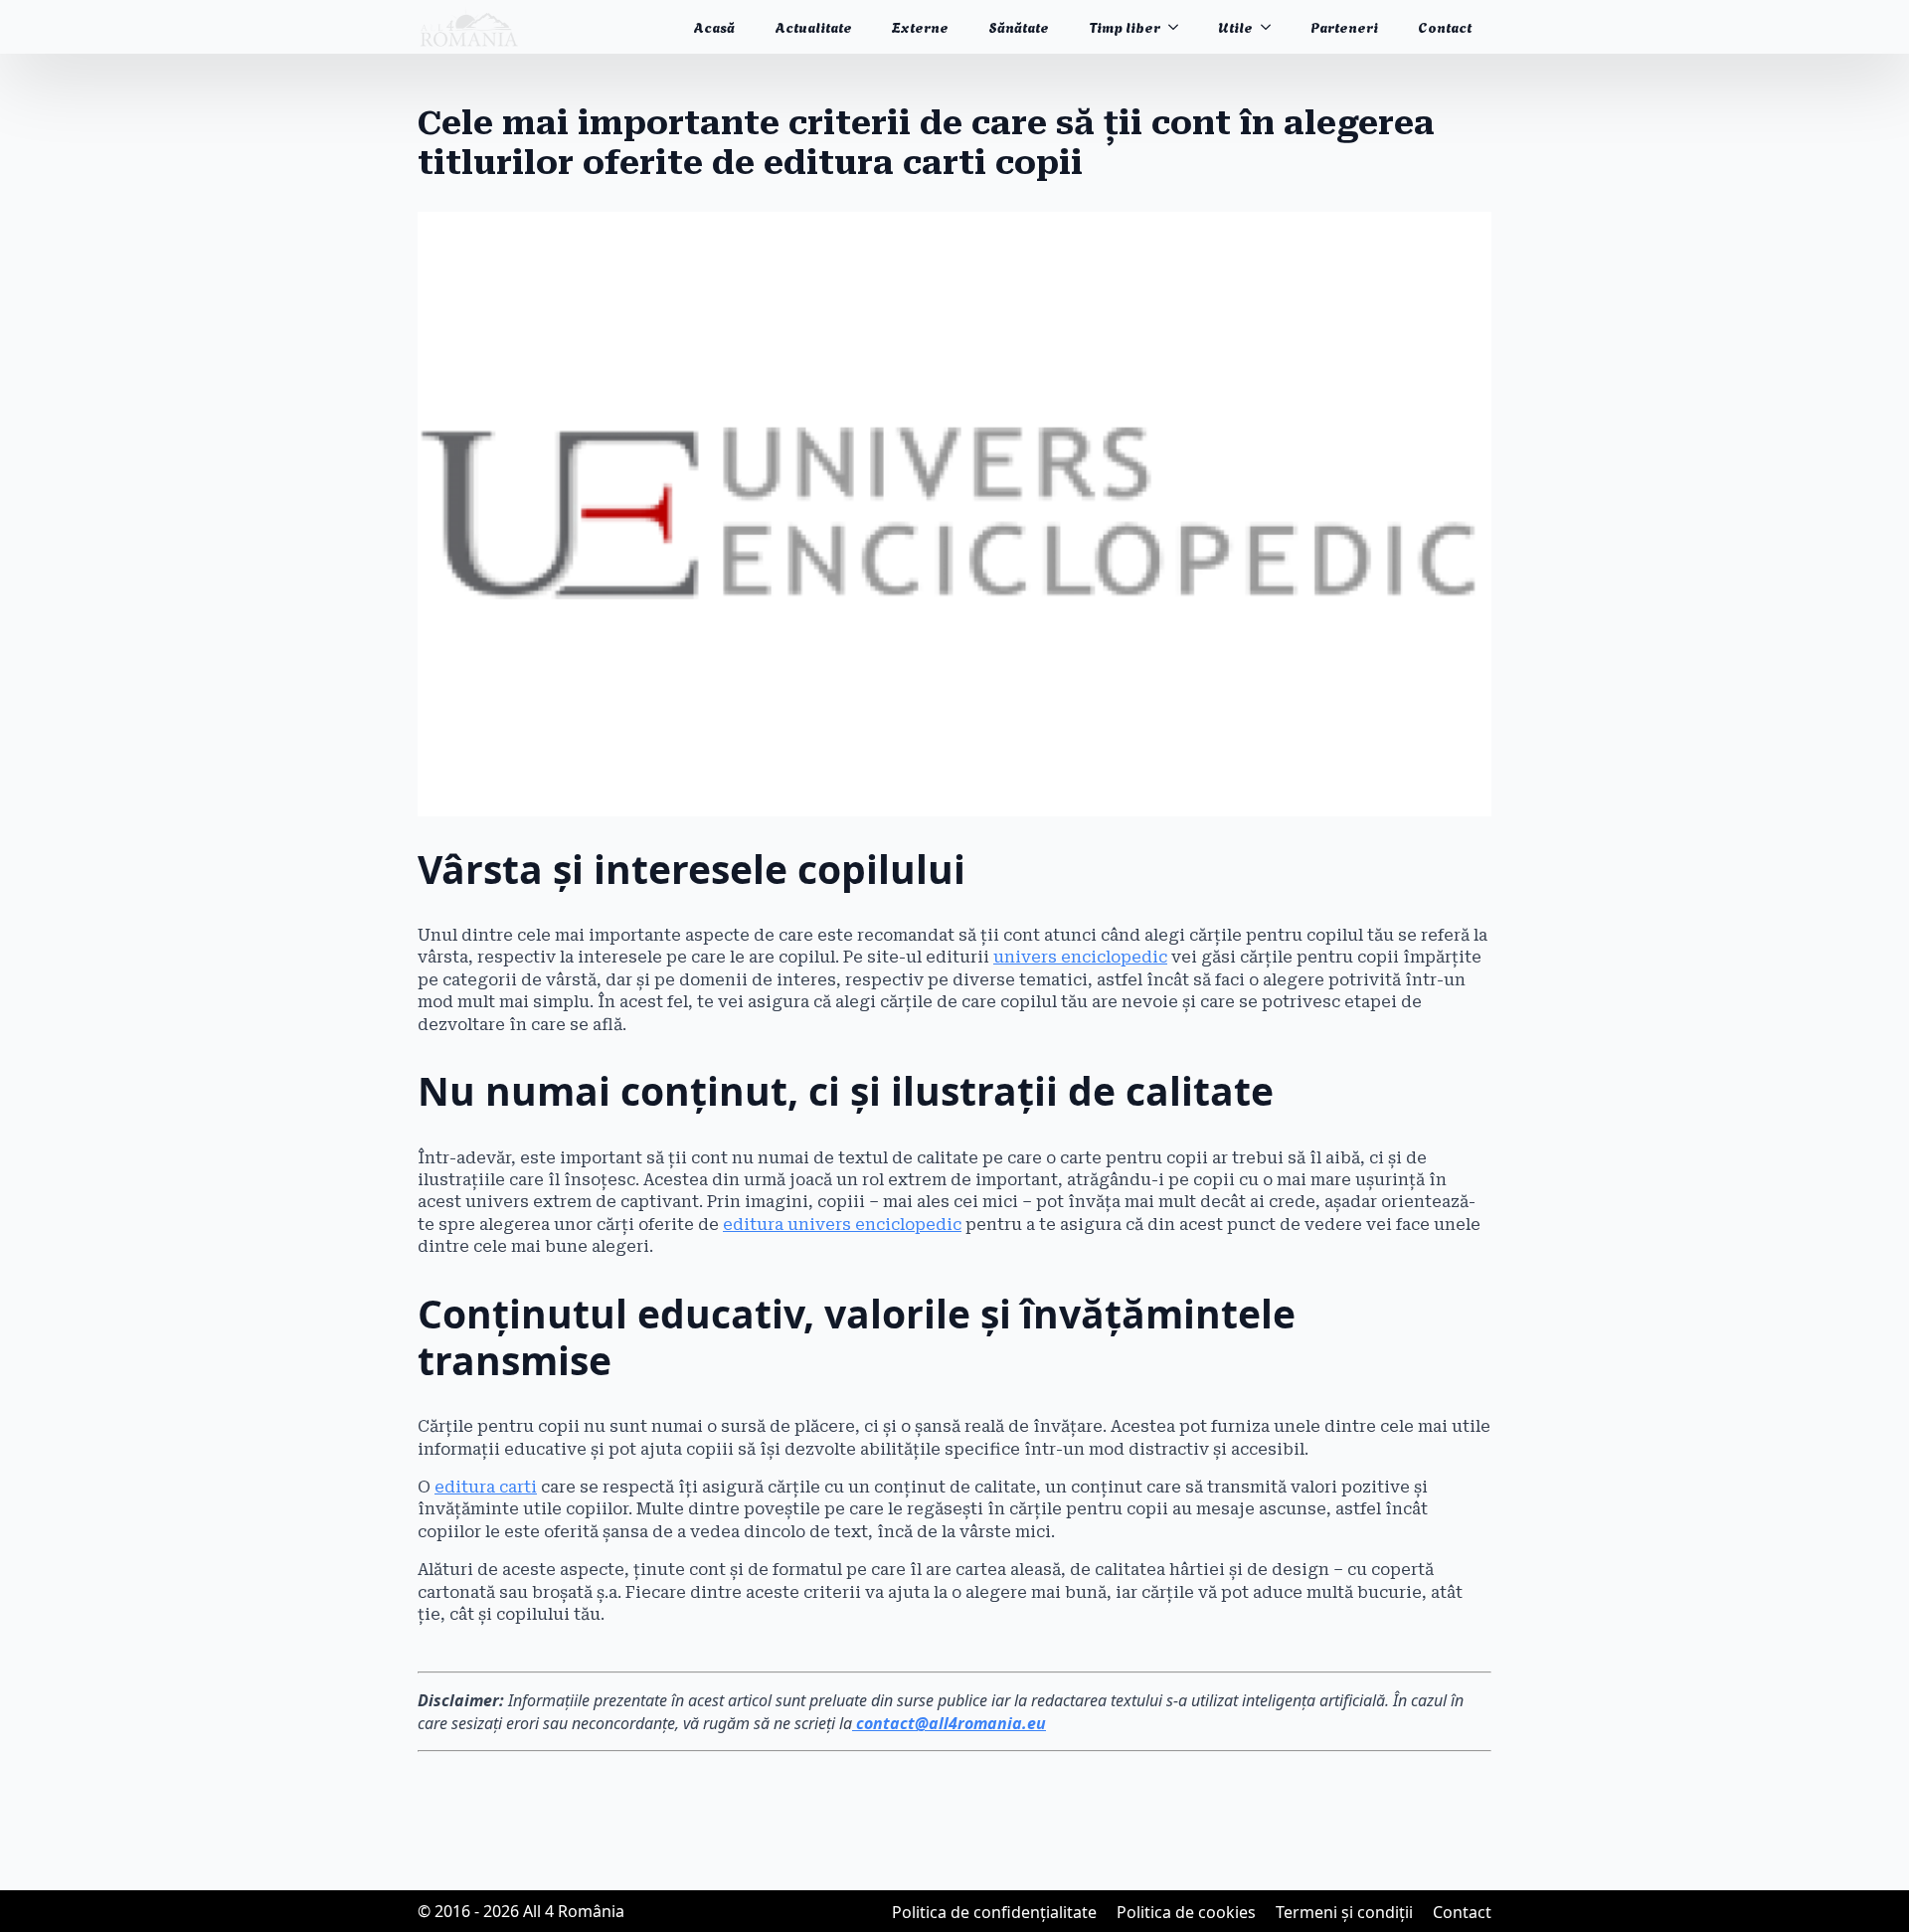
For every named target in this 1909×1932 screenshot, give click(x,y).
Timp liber (1125, 26)
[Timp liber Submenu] (1179, 27)
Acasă (714, 26)
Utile (1235, 26)
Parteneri (1344, 26)
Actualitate (813, 26)
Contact (1445, 26)
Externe (920, 26)
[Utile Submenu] (1272, 27)
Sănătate (1019, 26)
